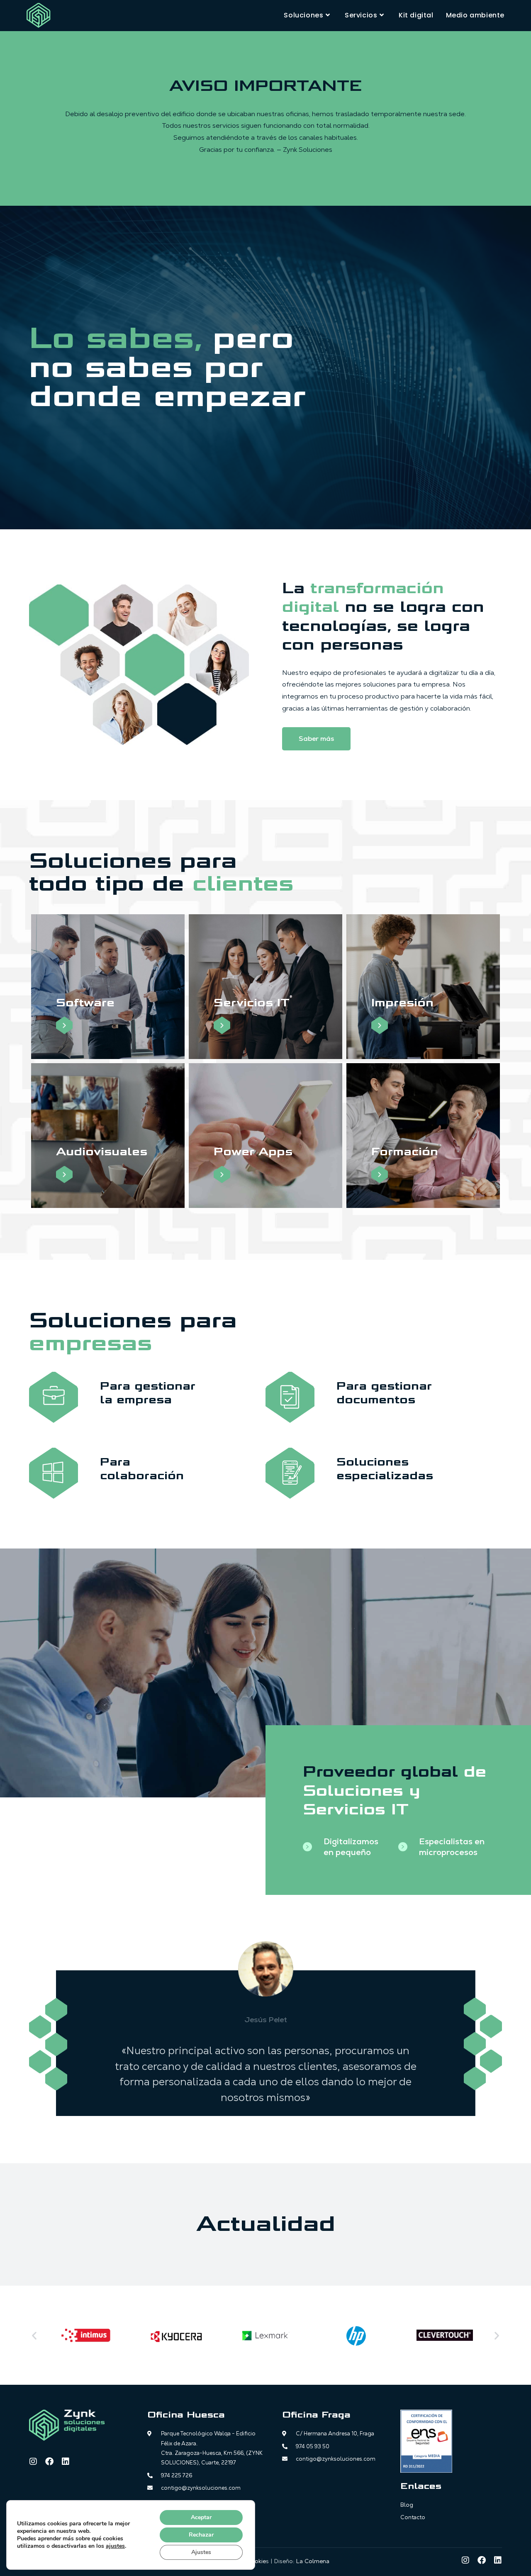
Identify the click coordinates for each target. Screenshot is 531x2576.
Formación (405, 1152)
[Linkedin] (66, 2462)
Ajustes (201, 2552)
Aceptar (201, 2517)
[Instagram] (33, 2462)
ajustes (115, 2546)
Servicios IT (252, 1003)
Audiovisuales (102, 1152)
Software (85, 1003)
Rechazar (201, 2535)
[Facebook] (49, 2462)
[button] (34, 2335)
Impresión (402, 1003)
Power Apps (253, 1152)
